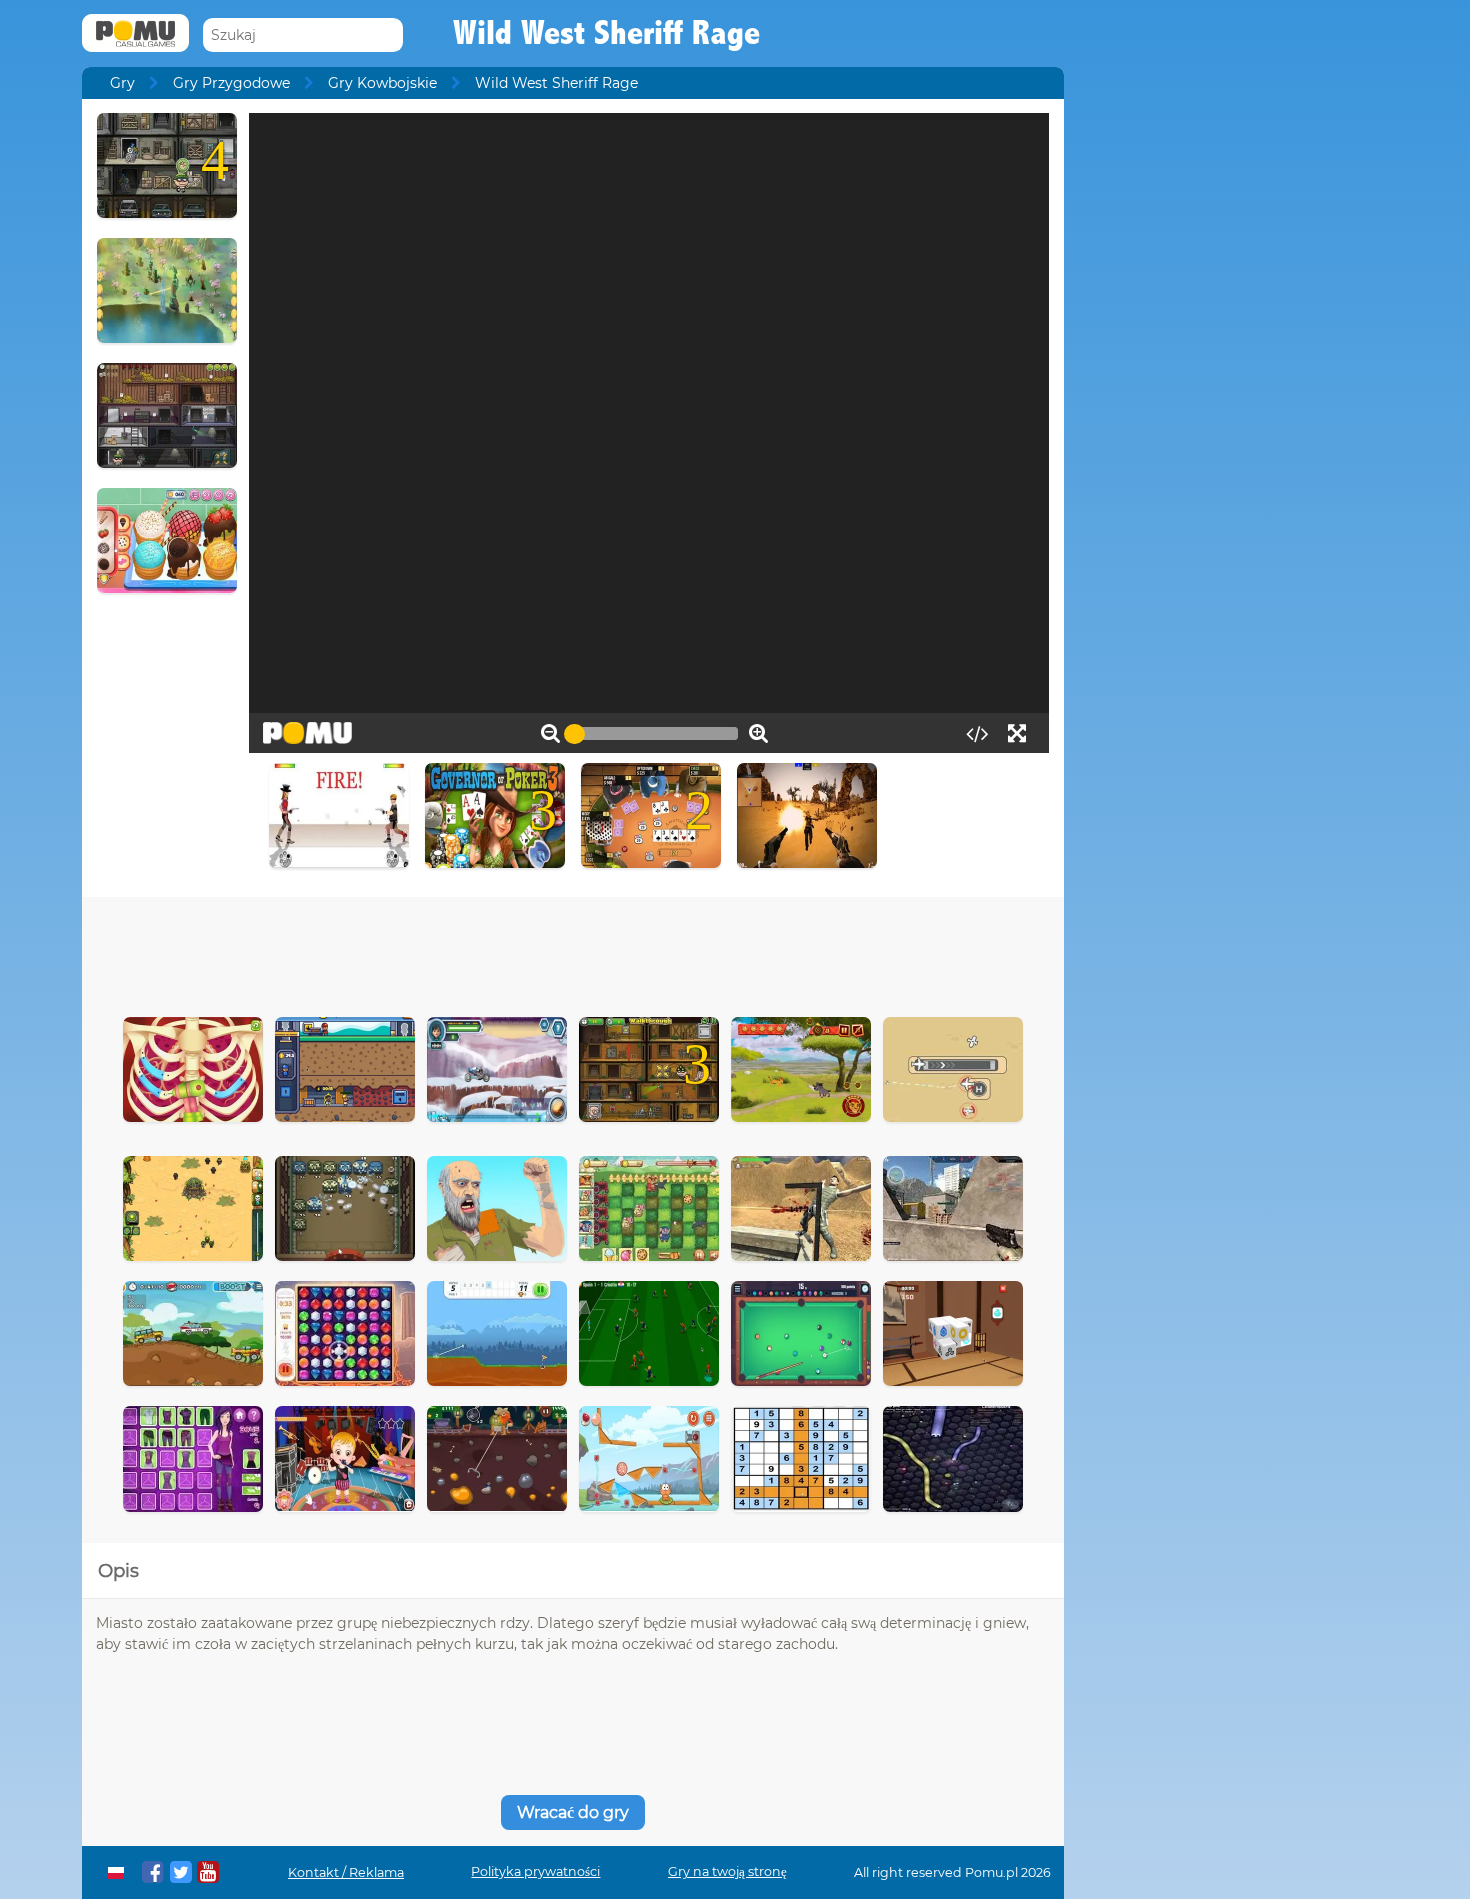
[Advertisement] (573, 952)
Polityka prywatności (535, 1871)
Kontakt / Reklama (346, 1872)
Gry (122, 83)
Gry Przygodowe (231, 83)
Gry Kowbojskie (382, 83)
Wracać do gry (573, 1812)
